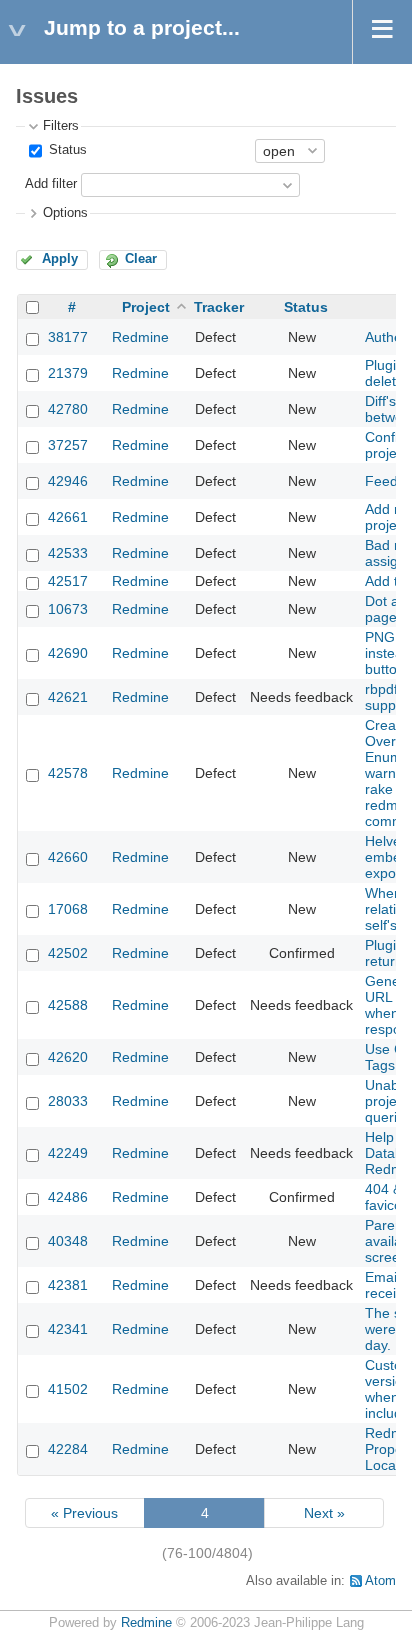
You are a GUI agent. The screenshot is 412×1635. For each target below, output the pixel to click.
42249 (68, 1153)
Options (65, 213)
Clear (141, 259)
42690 (68, 653)
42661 (68, 517)
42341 (68, 1329)
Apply (60, 259)
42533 (68, 553)
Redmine (140, 337)
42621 (68, 697)
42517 (68, 581)
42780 (68, 409)
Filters (61, 126)
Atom (380, 1581)
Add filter (51, 184)
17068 (68, 909)
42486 (68, 1197)
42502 (68, 953)
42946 (68, 481)
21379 (68, 373)
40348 (68, 1241)
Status (66, 150)
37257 (68, 445)
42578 (68, 773)
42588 (68, 1005)
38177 (68, 337)
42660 (68, 857)
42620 (68, 1057)
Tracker (219, 307)
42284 (68, 1449)
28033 (68, 1101)
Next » (324, 1513)
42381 (68, 1285)
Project (146, 307)
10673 (68, 609)
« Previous (84, 1513)
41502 (68, 1389)
